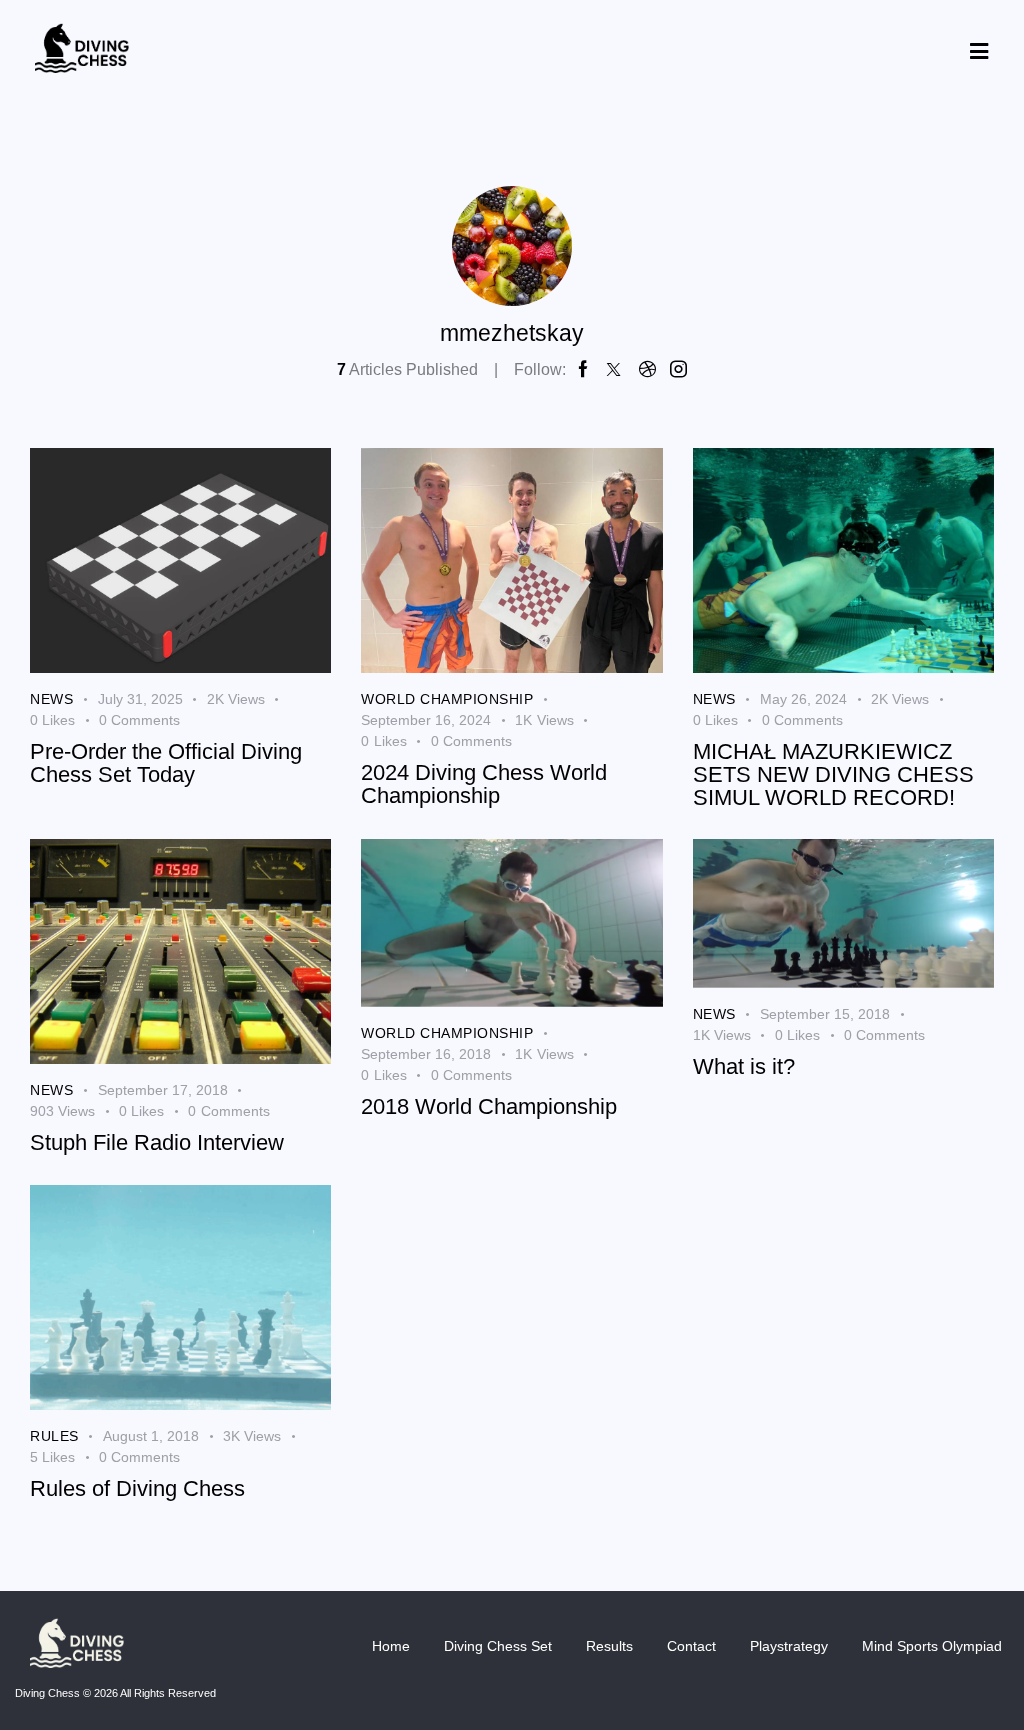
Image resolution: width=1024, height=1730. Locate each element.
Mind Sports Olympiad (932, 1646)
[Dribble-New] (647, 370)
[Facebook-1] (583, 370)
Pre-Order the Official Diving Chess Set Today (166, 764)
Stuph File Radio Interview (157, 1143)
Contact (691, 1646)
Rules (54, 1436)
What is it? (744, 1067)
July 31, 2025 (140, 699)
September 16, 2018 (426, 1054)
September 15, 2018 (825, 1014)
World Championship (447, 699)
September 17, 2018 (163, 1090)
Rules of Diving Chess (137, 1489)
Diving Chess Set (498, 1646)
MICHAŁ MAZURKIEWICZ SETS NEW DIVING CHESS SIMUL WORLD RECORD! (833, 775)
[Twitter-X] (613, 370)
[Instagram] (678, 370)
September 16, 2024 (426, 720)
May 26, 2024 (803, 699)
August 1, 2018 (151, 1436)
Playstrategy (789, 1646)
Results (609, 1646)
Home (391, 1646)
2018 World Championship (489, 1107)
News (51, 699)
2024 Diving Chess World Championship (484, 785)
